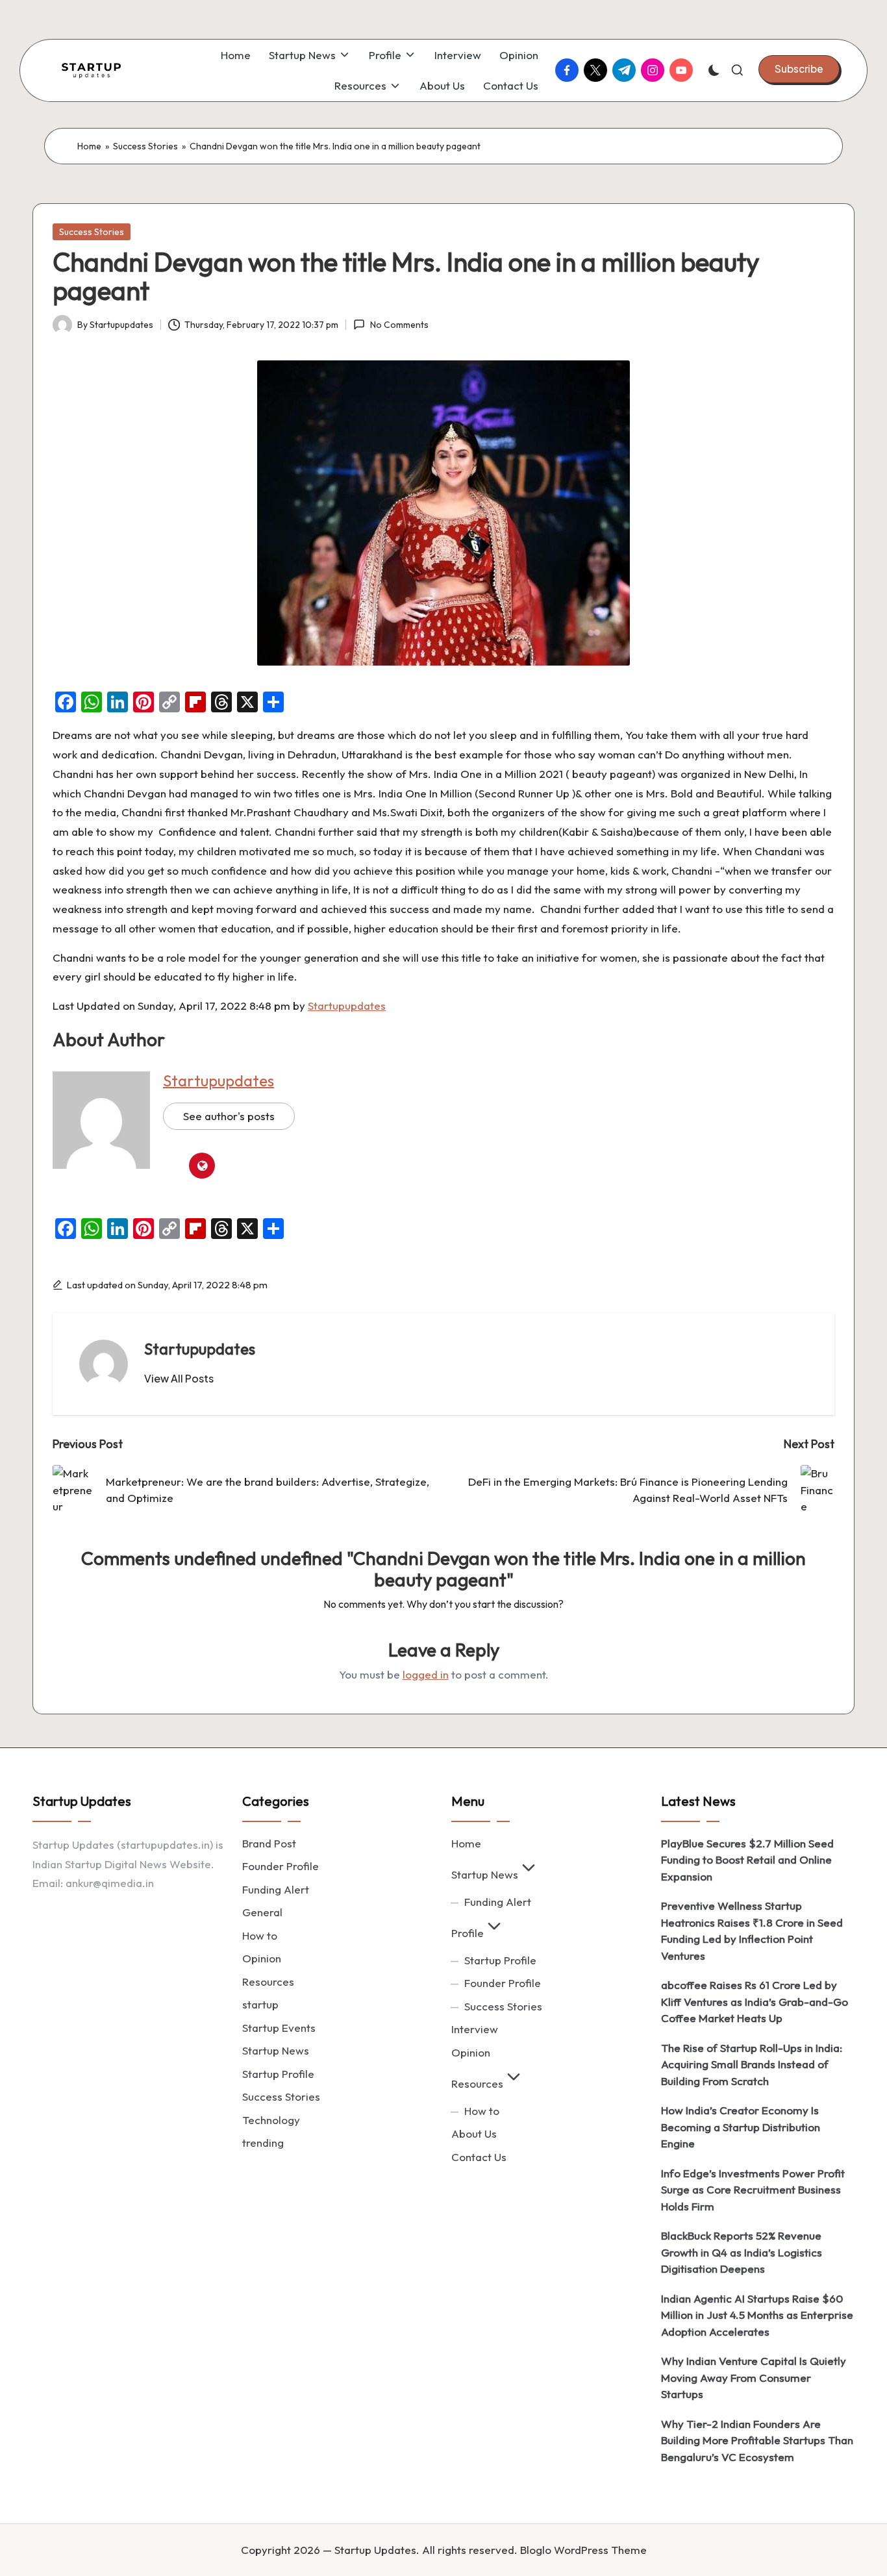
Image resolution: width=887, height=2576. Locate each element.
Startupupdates (347, 1006)
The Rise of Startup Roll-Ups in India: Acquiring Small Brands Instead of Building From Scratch (752, 2064)
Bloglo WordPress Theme (583, 2550)
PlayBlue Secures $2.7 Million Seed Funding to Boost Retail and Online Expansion (747, 1860)
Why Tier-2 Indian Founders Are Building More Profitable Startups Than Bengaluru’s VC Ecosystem (757, 2440)
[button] (799, 69)
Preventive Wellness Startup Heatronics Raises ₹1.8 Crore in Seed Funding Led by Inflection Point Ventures (752, 1931)
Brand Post (269, 1843)
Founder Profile (281, 1866)
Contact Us (479, 2157)
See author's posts (229, 1116)
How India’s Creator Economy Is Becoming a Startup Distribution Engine (741, 2127)
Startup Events (279, 2028)
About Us (474, 2133)
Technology (271, 2120)
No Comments (399, 325)
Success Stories (145, 146)
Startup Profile (278, 2074)
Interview (475, 2029)
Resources (268, 1982)
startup (260, 2004)
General (262, 1912)
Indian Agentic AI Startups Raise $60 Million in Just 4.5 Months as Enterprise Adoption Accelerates (757, 2315)
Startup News (276, 2050)
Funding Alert (276, 1889)
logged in (426, 1674)
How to (260, 1935)
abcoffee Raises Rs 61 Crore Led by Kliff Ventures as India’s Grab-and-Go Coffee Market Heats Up (755, 2001)
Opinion (262, 1958)
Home (89, 146)
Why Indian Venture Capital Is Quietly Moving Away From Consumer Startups (754, 2377)
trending (263, 2143)
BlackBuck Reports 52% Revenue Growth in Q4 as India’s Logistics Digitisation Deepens (742, 2252)
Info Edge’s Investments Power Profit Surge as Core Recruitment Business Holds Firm (753, 2190)
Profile (468, 1933)
